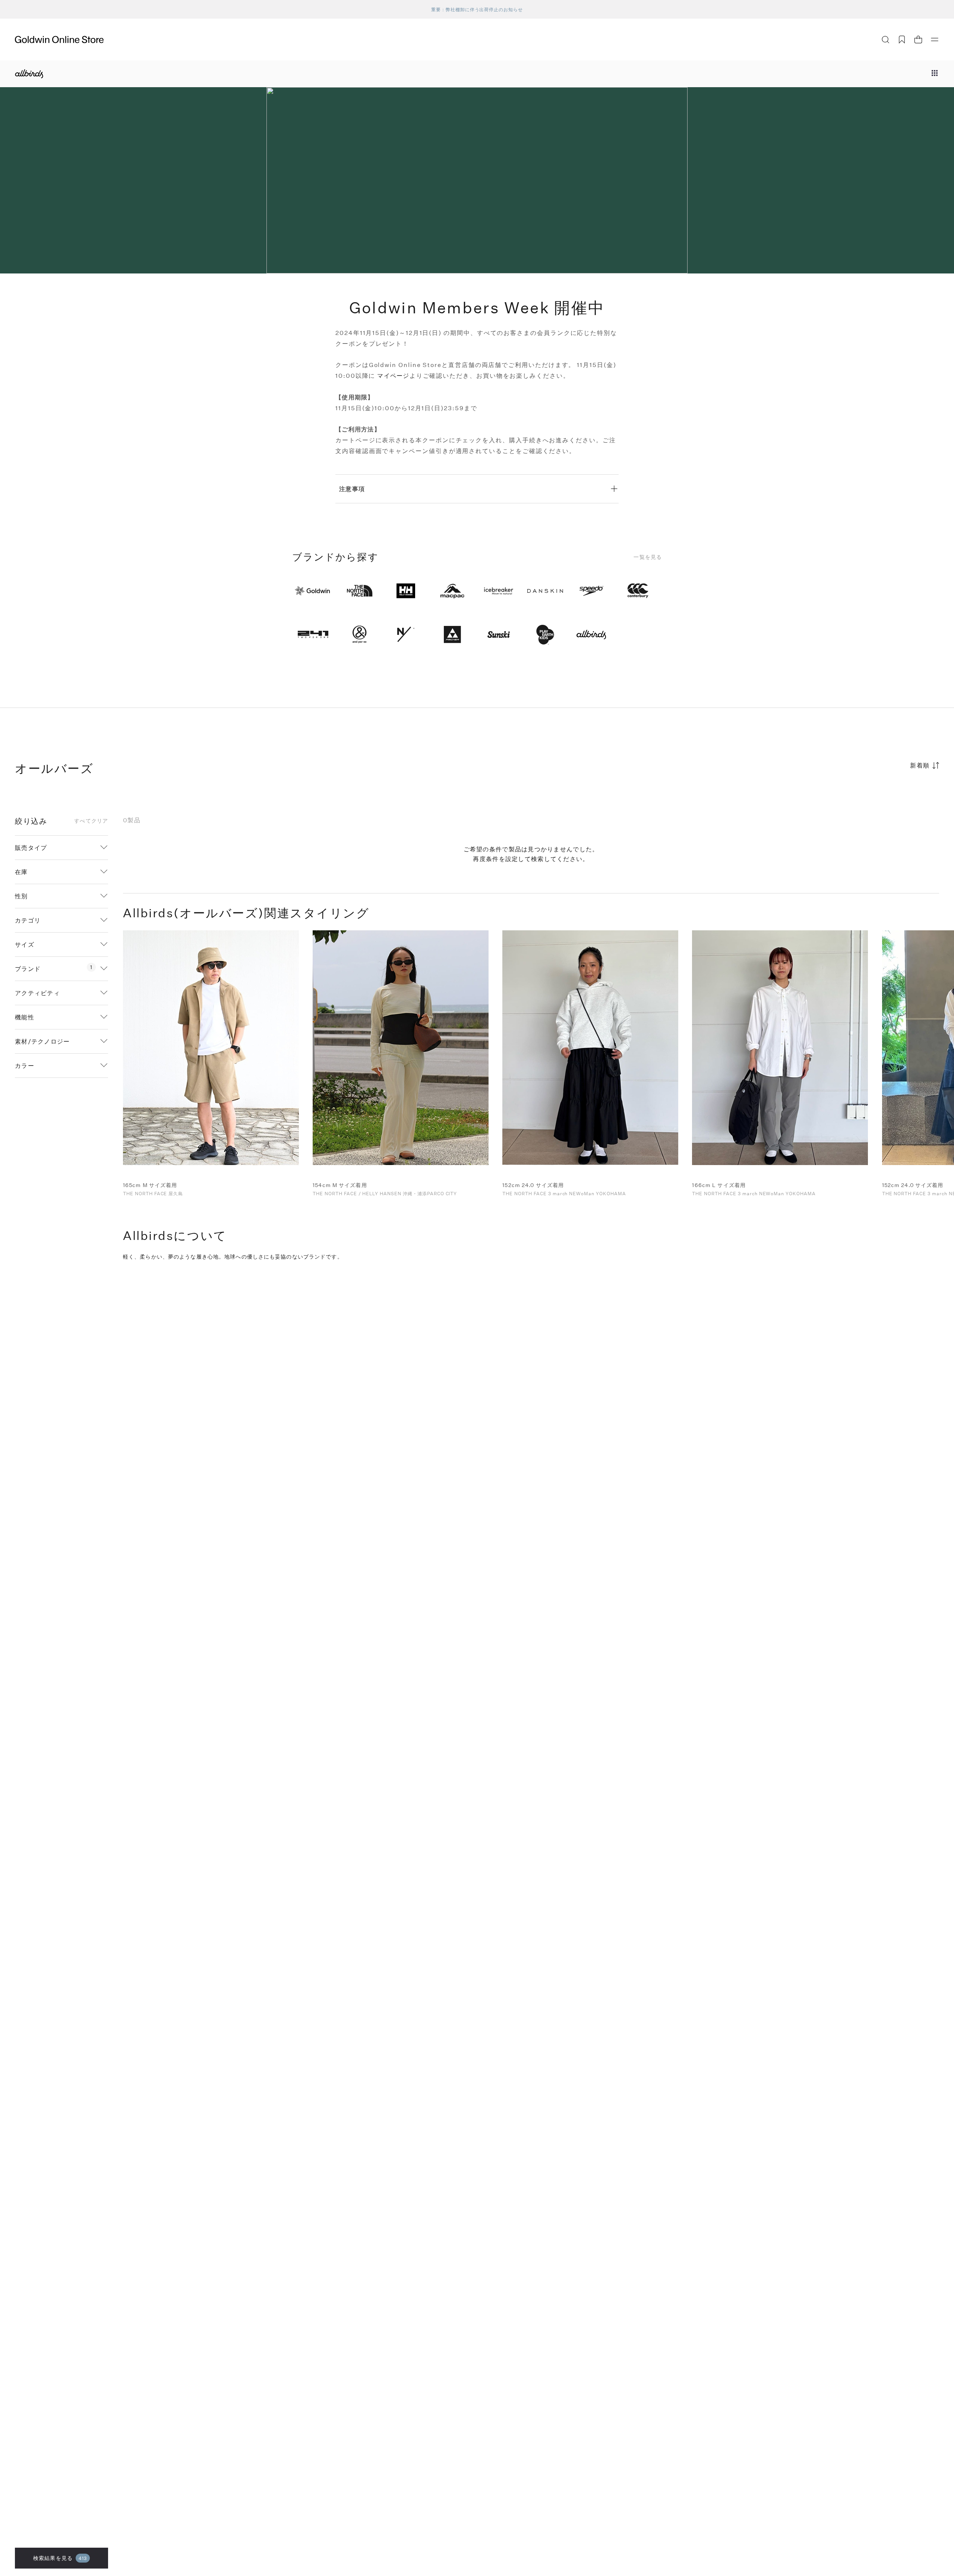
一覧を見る (648, 557)
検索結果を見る (60, 2558)
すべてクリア (91, 821)
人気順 (883, 794)
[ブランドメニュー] (935, 74)
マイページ (393, 375)
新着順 (920, 765)
